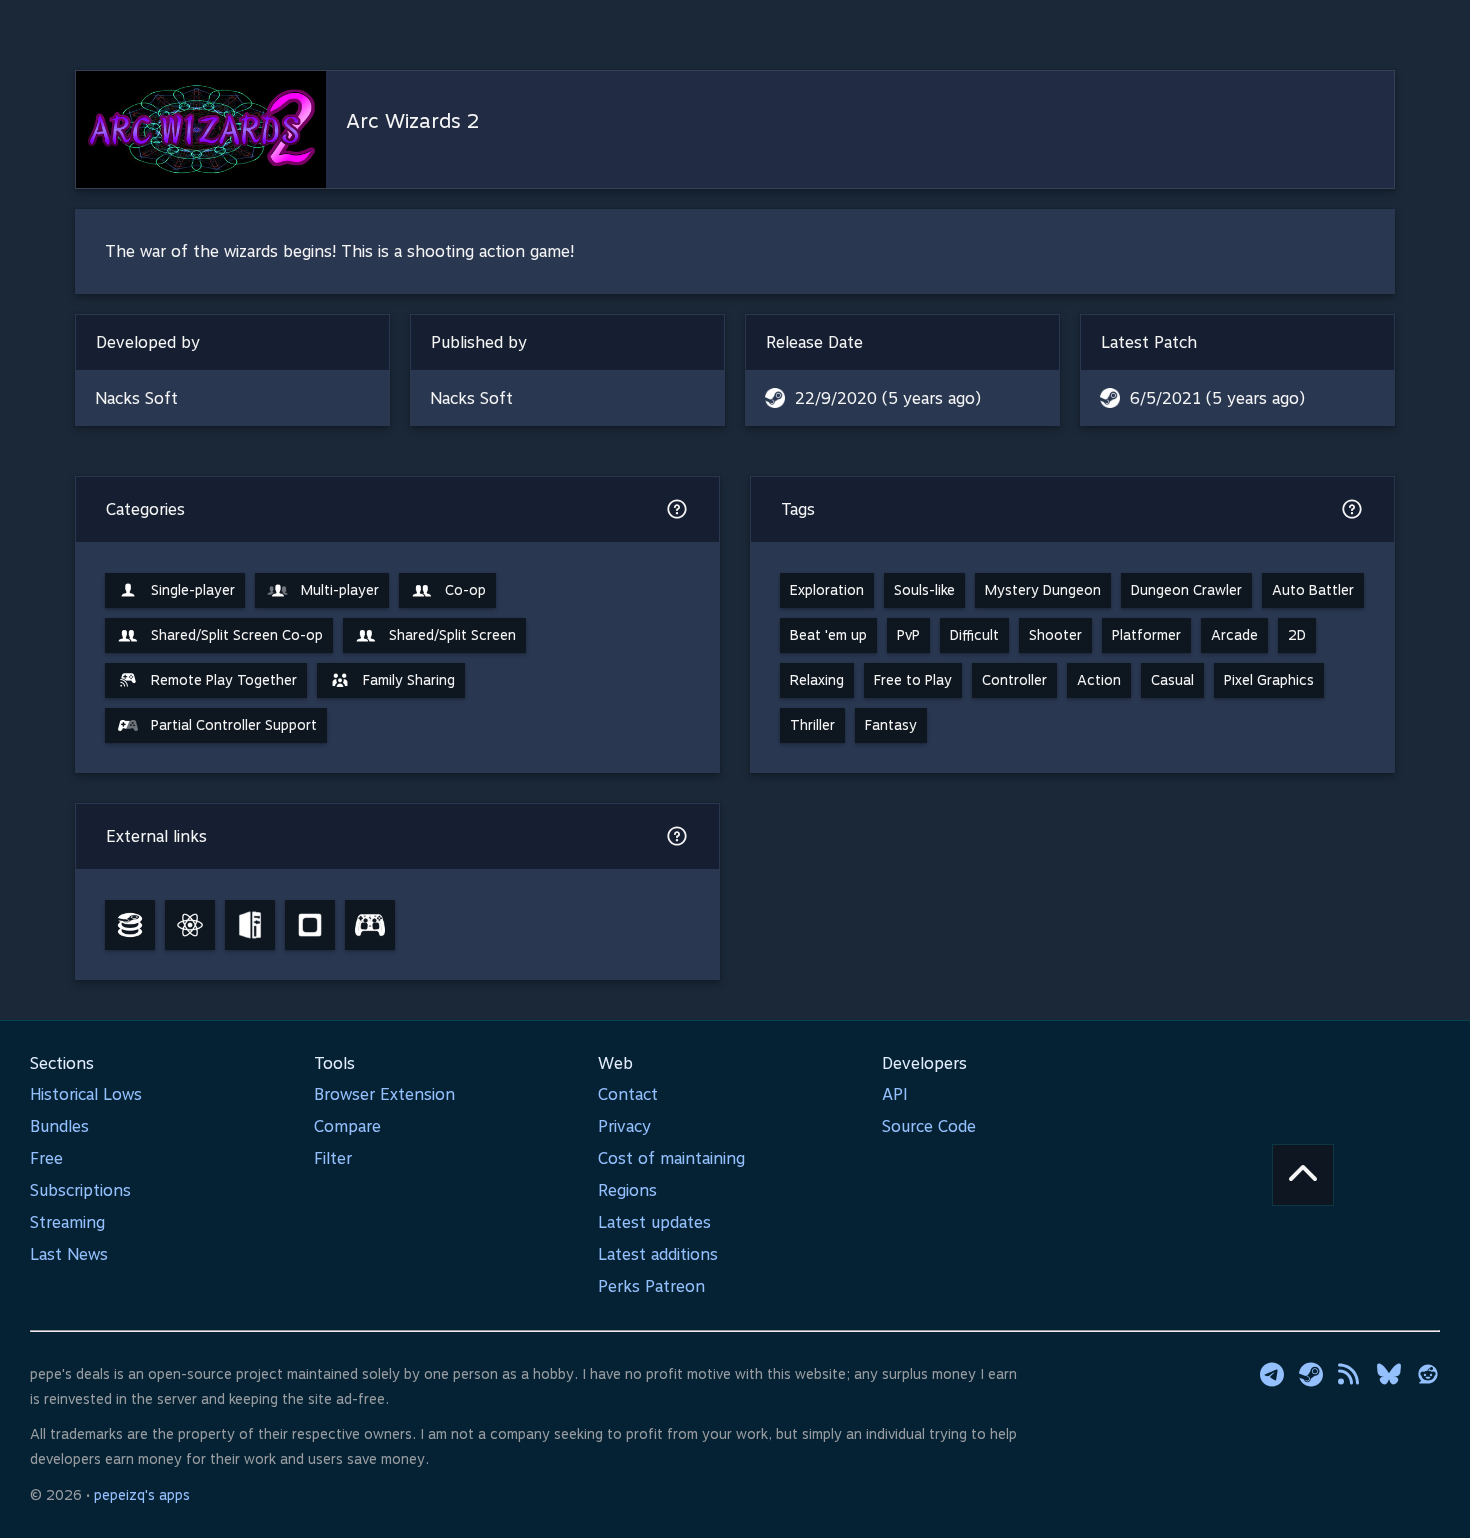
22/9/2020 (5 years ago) (888, 398)
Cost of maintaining (671, 1158)
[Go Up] (1303, 1175)
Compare (347, 1126)
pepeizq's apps (142, 1495)
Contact (628, 1094)
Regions (627, 1190)
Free (46, 1158)
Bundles (59, 1126)
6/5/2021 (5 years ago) (1217, 398)
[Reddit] (1428, 1374)
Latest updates (654, 1222)
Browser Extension (384, 1094)
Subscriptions (80, 1190)
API (895, 1094)
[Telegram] (1272, 1374)
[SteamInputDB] (370, 925)
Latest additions (658, 1254)
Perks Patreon (651, 1286)
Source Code (929, 1126)
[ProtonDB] (190, 925)
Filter (333, 1158)
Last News (69, 1254)
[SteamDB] (130, 925)
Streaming (67, 1222)
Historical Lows (86, 1094)
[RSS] (1350, 1374)
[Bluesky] (1389, 1374)
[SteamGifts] (310, 925)
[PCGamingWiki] (250, 925)
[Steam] (1311, 1374)
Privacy (624, 1126)
